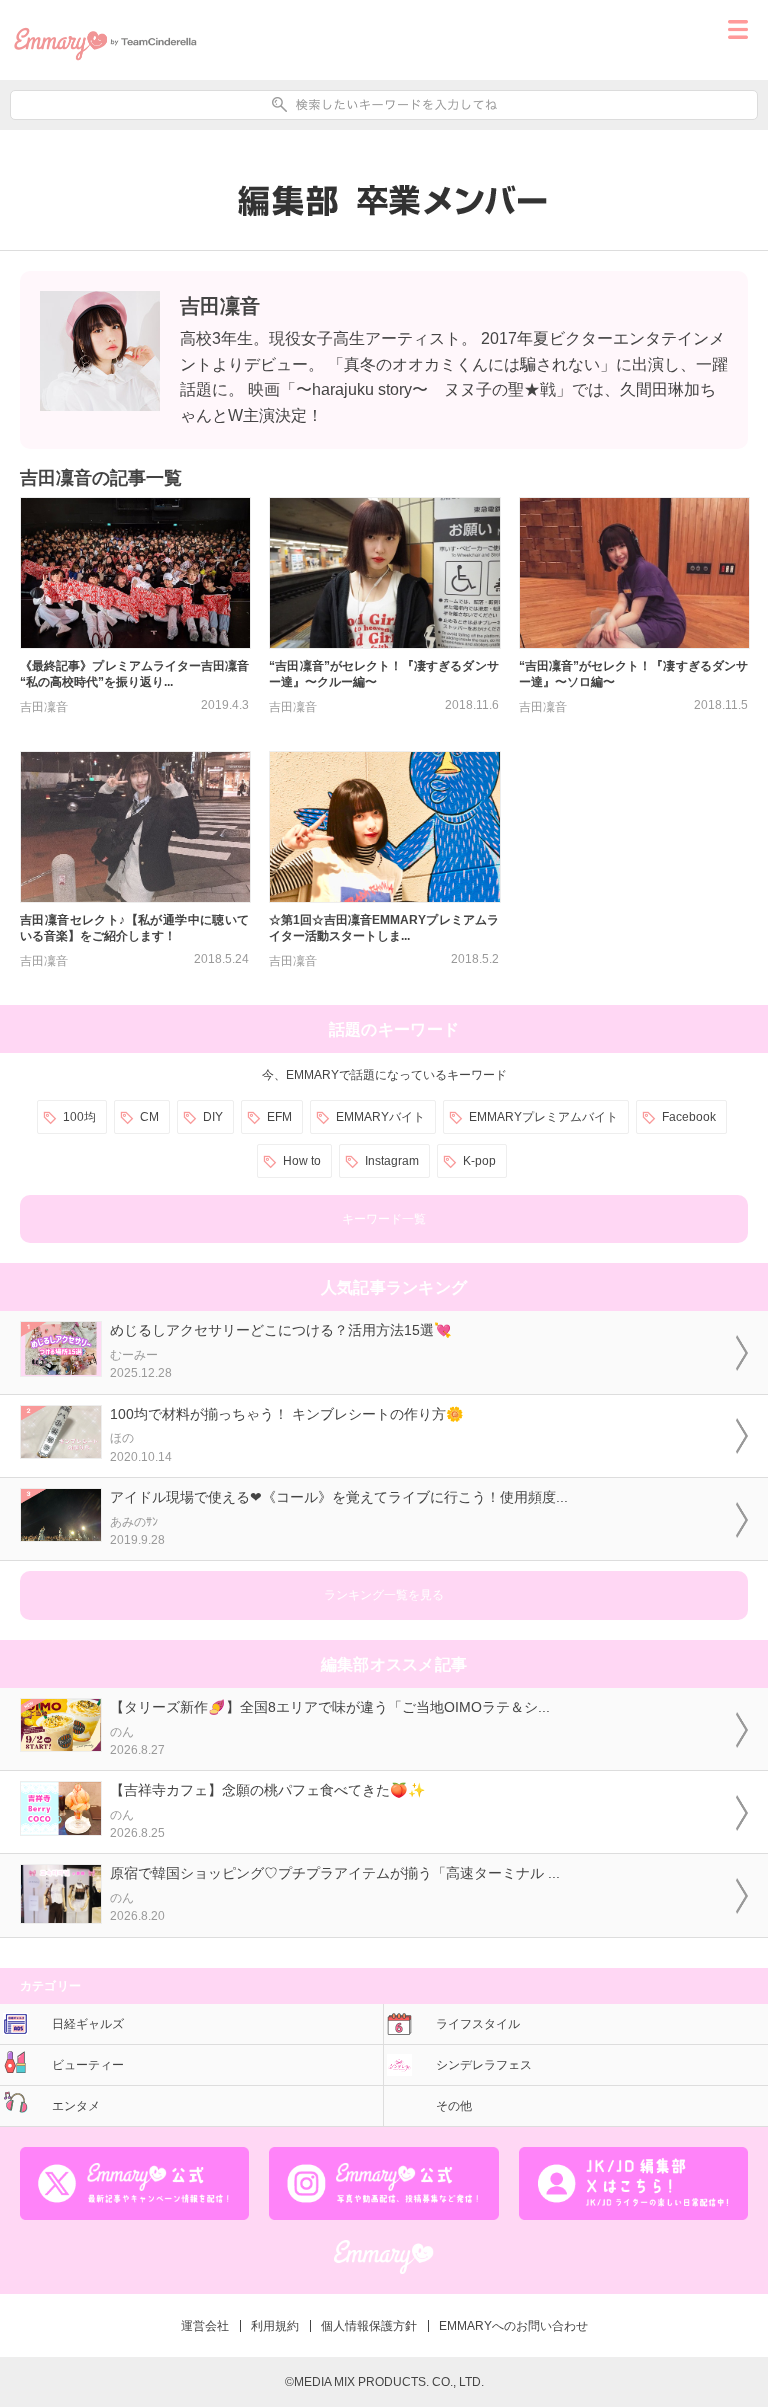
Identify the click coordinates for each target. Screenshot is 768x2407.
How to (302, 1161)
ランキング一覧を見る (384, 1595)
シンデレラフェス (484, 2065)
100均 (79, 1117)
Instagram (392, 1161)
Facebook (689, 1117)
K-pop (479, 1161)
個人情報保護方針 (369, 2326)
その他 (454, 2106)
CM (149, 1117)
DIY (213, 1117)
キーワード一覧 (384, 1219)
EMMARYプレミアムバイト (543, 1117)
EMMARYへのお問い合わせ (513, 2326)
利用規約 (275, 2326)
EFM (279, 1117)
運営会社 (205, 2326)
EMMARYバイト (380, 1117)
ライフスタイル (478, 2024)
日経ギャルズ (88, 2024)
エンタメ (76, 2106)
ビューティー (88, 2065)
